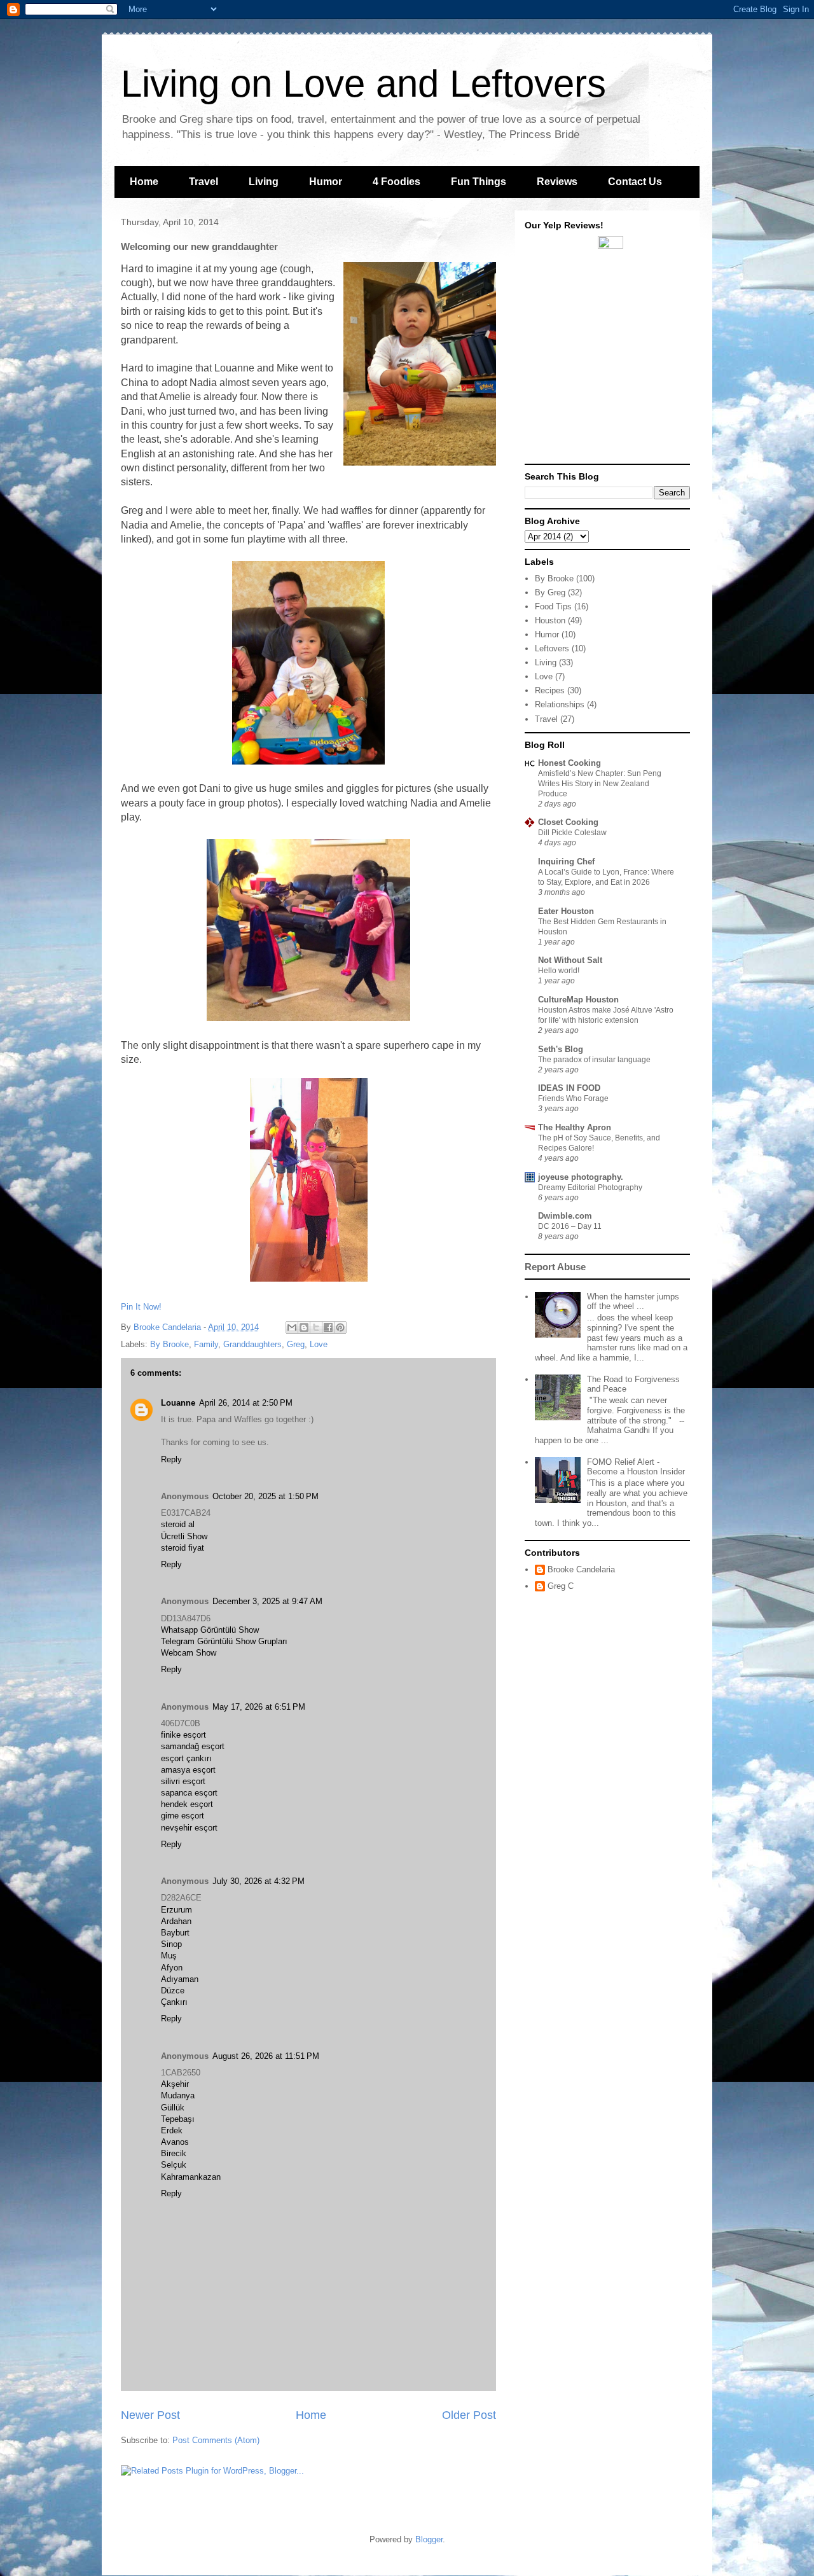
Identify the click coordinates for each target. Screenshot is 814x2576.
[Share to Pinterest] (340, 1327)
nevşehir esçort (189, 1828)
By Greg (550, 592)
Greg (296, 1344)
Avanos (175, 2142)
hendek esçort (187, 1804)
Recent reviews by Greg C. (611, 254)
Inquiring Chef (566, 862)
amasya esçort (188, 1770)
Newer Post (150, 2415)
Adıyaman (180, 1979)
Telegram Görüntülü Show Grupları (224, 1641)
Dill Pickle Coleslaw (572, 833)
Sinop (171, 1944)
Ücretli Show (184, 1536)
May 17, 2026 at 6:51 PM (259, 1707)
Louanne (178, 1403)
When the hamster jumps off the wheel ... (633, 1302)
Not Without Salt (570, 960)
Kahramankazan (191, 2177)
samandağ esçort (193, 1746)
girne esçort (183, 1816)
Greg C (561, 1586)
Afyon (172, 1968)
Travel (203, 182)
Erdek (172, 2130)
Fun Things (479, 182)
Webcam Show (189, 1653)
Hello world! (559, 971)
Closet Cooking (568, 822)
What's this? (611, 452)
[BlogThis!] (304, 1327)
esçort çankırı (186, 1758)
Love (319, 1344)
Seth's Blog (561, 1049)
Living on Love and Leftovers (363, 84)
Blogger (429, 2539)
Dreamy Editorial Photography (590, 1188)
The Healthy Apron (575, 1127)
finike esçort (183, 1735)
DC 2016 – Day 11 (570, 1226)
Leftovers (552, 648)
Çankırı (174, 2002)
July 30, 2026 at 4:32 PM (259, 1881)
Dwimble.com (565, 1216)
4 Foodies (397, 182)
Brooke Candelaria (169, 1327)
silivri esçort (183, 1781)
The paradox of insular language (594, 1060)
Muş (169, 1956)
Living (264, 182)
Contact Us (635, 182)
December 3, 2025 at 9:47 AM (267, 1601)
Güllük (173, 2108)
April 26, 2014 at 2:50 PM (246, 1403)
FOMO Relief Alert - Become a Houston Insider (636, 1467)
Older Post (469, 2415)
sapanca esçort (189, 1793)
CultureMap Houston (578, 1000)
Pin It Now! (141, 1307)
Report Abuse (555, 1267)
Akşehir (175, 2084)
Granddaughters (252, 1344)
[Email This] (292, 1327)
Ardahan (176, 1921)
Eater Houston (566, 911)
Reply (171, 1459)
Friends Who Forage (573, 1098)
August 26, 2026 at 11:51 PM (266, 2056)
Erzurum (176, 1910)
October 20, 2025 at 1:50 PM (266, 1496)
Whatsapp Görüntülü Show (210, 1630)
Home (144, 182)
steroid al (178, 1524)
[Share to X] (316, 1327)
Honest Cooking (569, 763)
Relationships (560, 704)
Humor (326, 182)
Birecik (174, 2153)
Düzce (173, 1991)
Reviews (557, 182)
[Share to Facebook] (328, 1327)
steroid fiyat (183, 1548)
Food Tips (553, 606)
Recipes (550, 690)
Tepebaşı (178, 2119)
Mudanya (178, 2095)
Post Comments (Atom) (216, 2440)
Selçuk (174, 2165)
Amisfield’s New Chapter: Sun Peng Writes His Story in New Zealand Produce (600, 784)
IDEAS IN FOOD (569, 1088)
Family (206, 1344)
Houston (550, 620)
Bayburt (175, 1933)
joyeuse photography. (581, 1177)
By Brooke (169, 1344)
